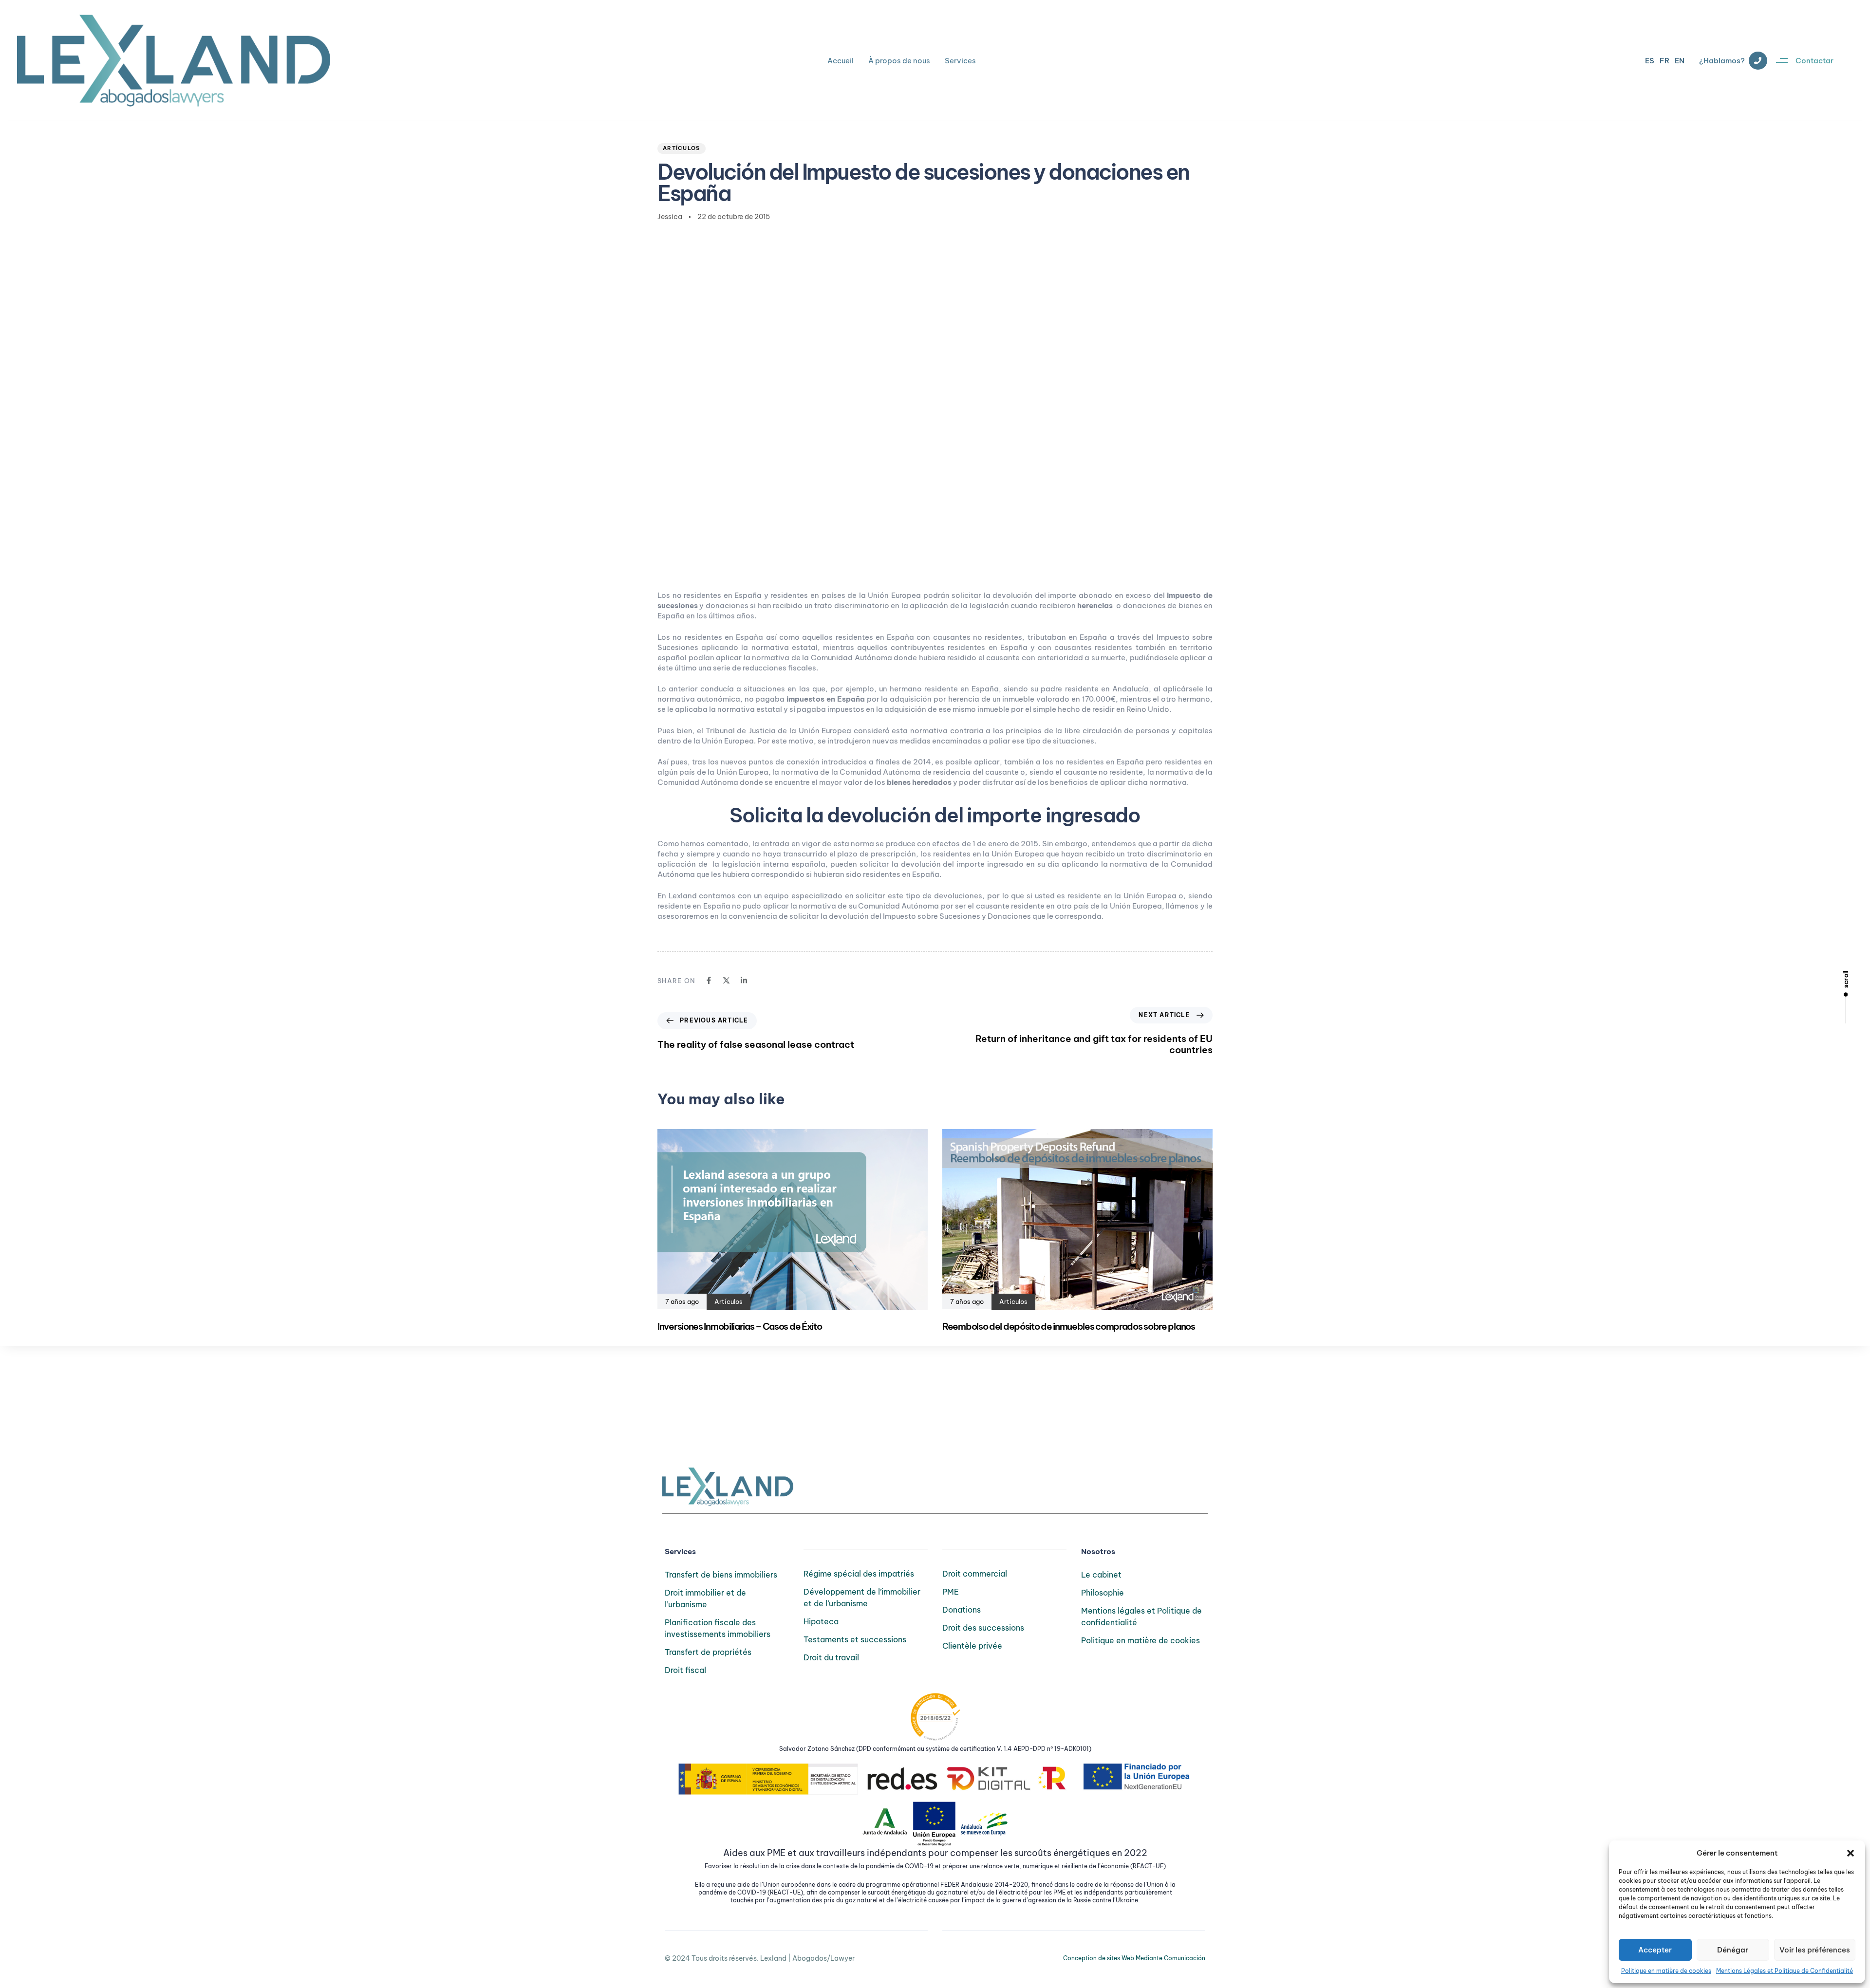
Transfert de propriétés (708, 1652)
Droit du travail (831, 1657)
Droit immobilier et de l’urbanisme (705, 1598)
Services (960, 61)
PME (951, 1592)
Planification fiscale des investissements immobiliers (718, 1628)
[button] (1851, 1853)
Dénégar (1733, 1950)
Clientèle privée (972, 1646)
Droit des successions (983, 1628)
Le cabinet (1101, 1575)
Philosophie (1103, 1593)
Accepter (1655, 1950)
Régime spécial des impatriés (859, 1574)
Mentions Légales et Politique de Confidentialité (1785, 1971)
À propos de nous (899, 61)
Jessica (670, 217)
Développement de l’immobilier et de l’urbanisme (862, 1598)
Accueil (841, 61)
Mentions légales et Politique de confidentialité (1141, 1616)
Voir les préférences (1815, 1950)
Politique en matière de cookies (1666, 1971)
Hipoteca (821, 1621)
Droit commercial (975, 1574)
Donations (962, 1610)
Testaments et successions (855, 1639)
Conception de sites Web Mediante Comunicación (1134, 1958)
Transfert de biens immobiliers (721, 1575)
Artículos (682, 148)
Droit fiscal (685, 1670)
